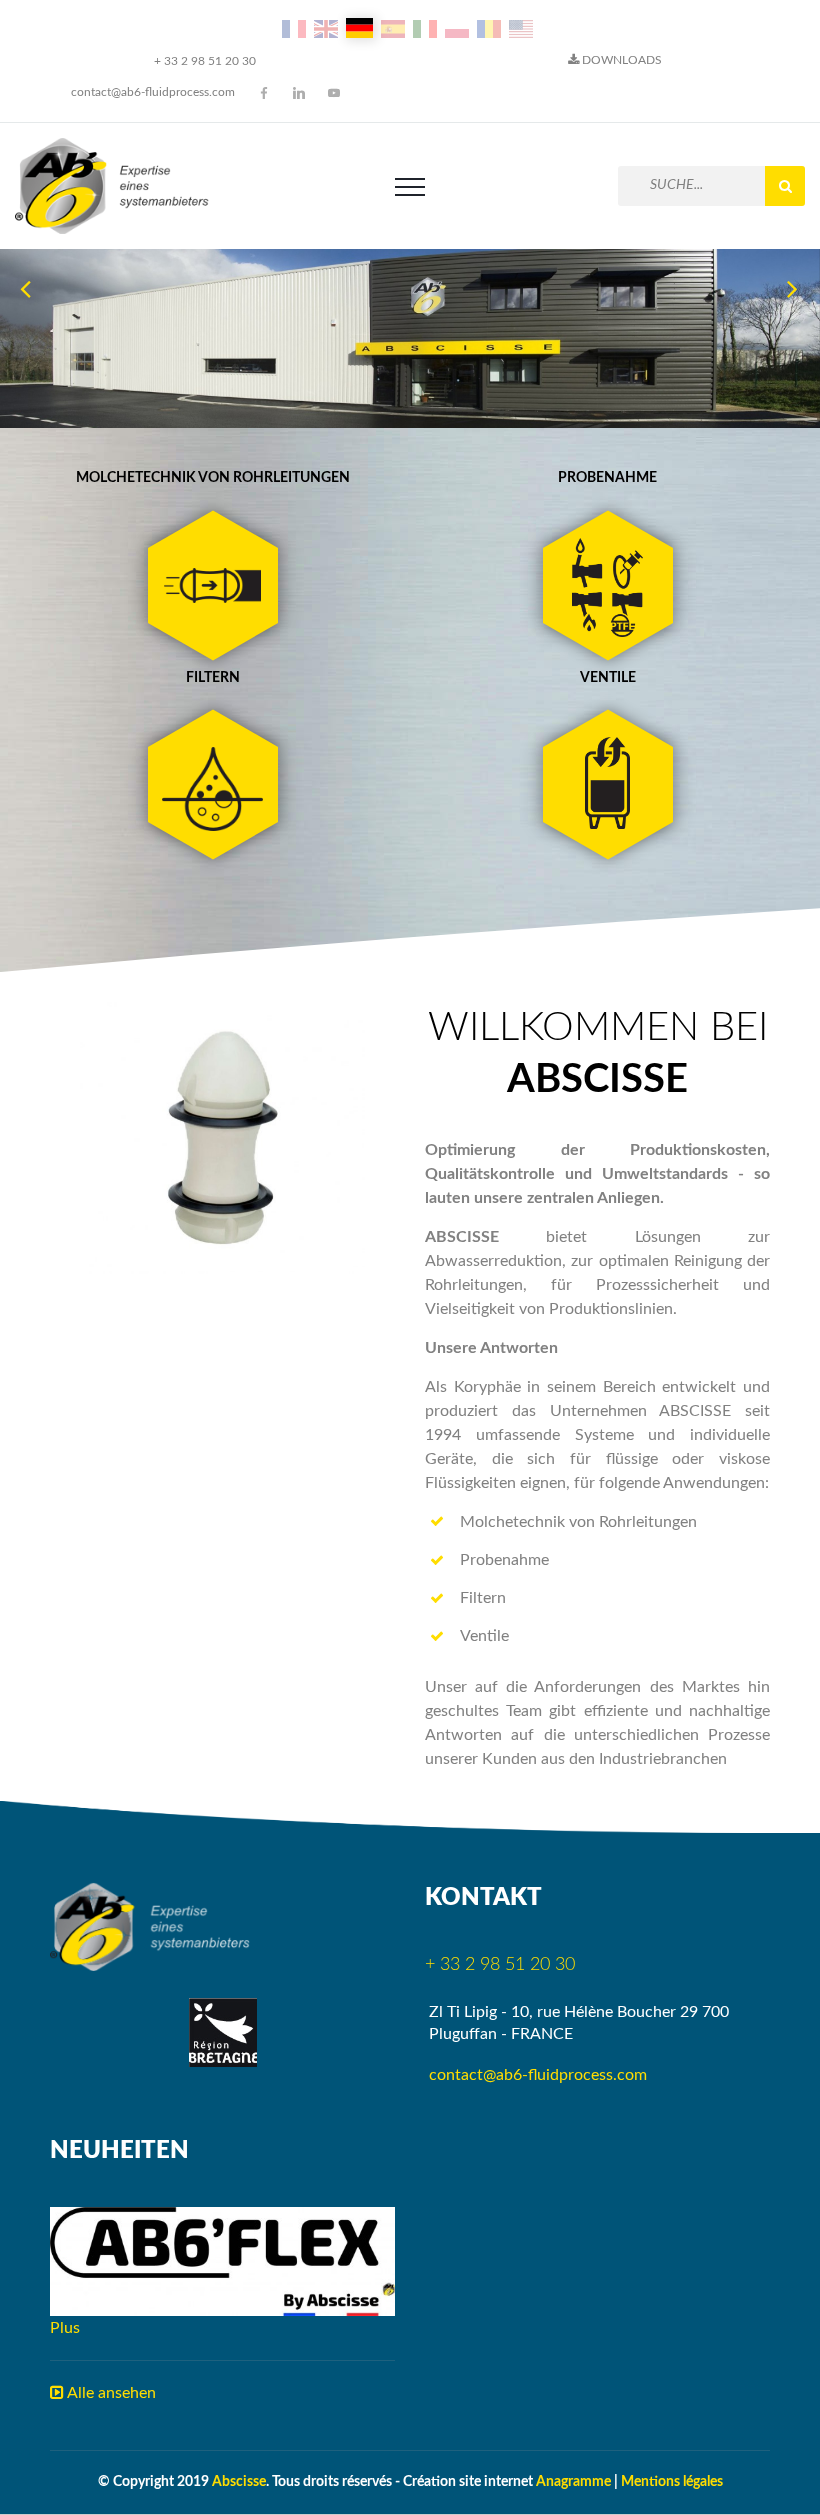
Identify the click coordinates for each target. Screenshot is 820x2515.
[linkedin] (299, 93)
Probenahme (607, 478)
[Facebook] (264, 93)
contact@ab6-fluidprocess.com (153, 92)
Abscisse (239, 2482)
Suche (785, 186)
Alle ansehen (110, 2393)
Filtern (213, 678)
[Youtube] (334, 93)
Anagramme (573, 2482)
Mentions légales (672, 2482)
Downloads (620, 60)
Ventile (608, 678)
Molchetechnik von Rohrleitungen (213, 478)
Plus (65, 2328)
